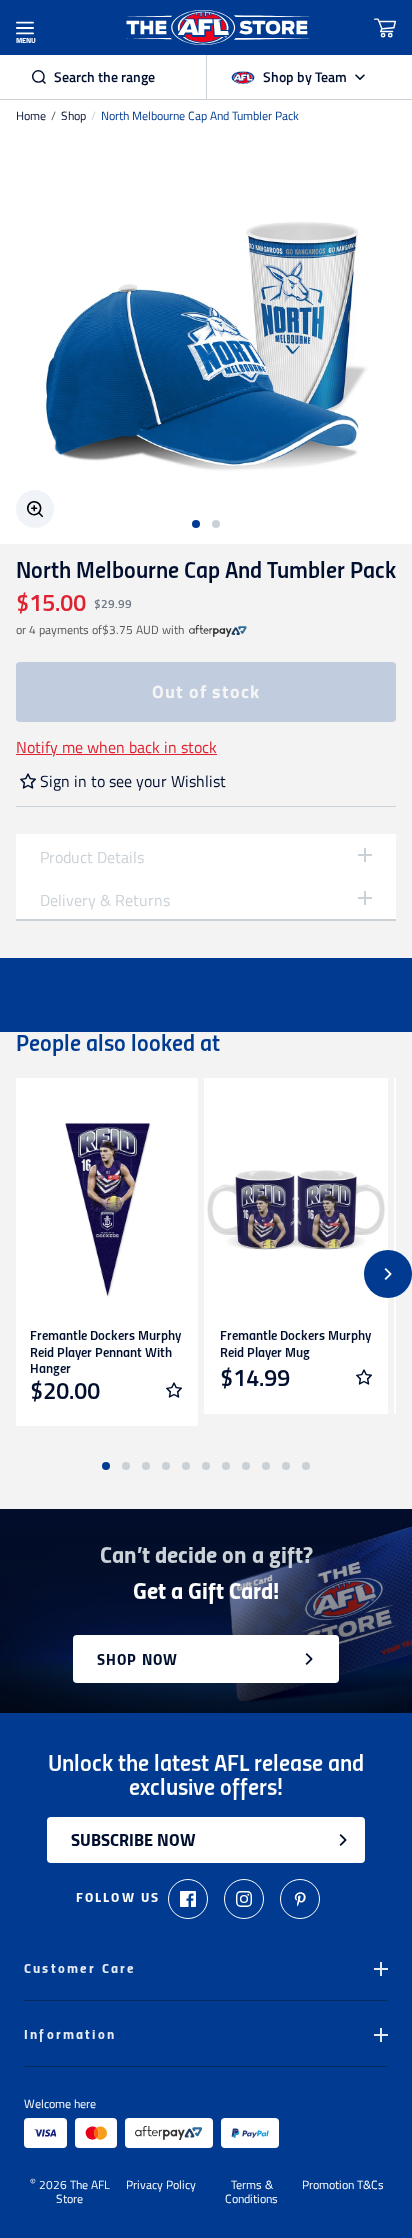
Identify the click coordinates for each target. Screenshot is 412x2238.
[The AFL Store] (218, 27)
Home (31, 116)
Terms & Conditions (251, 2192)
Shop (73, 116)
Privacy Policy (161, 2186)
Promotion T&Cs (343, 2186)
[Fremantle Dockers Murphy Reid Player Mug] (296, 1210)
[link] (218, 630)
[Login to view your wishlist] (174, 1390)
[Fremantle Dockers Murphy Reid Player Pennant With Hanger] (106, 1210)
